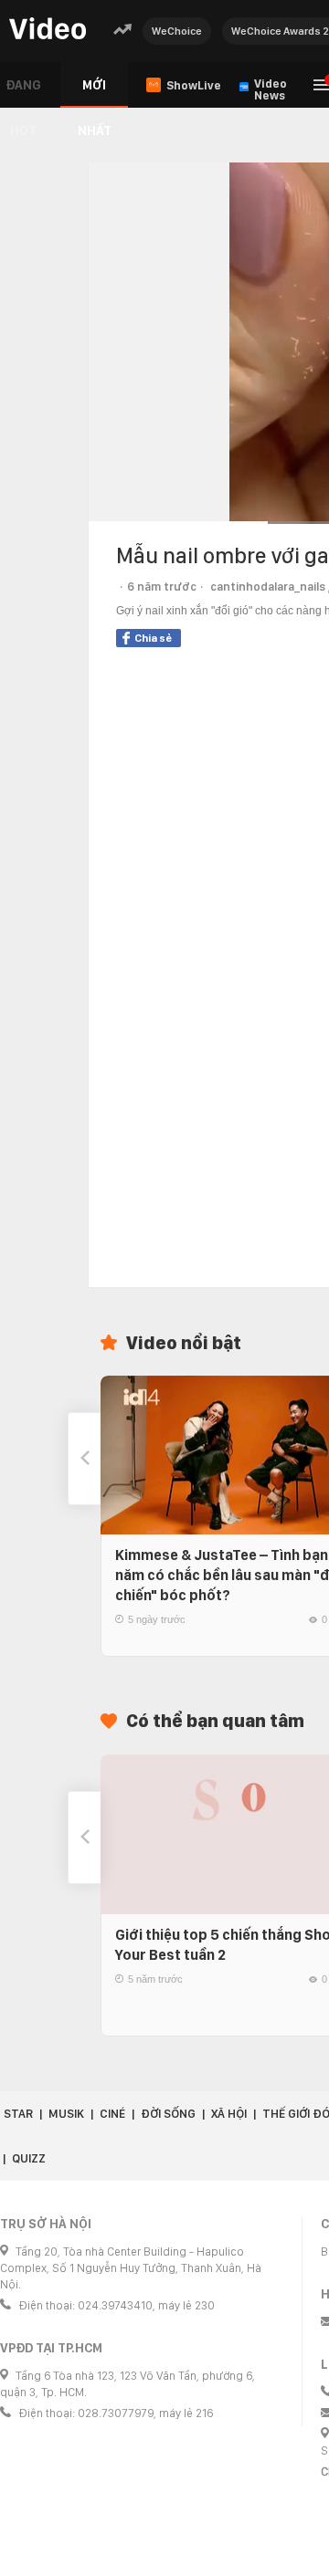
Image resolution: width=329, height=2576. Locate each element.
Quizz (29, 2158)
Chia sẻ (153, 638)
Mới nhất (95, 93)
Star (18, 2114)
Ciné (112, 2114)
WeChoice (177, 31)
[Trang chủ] (48, 30)
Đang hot (23, 93)
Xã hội (229, 2114)
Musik (66, 2114)
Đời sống (168, 2114)
